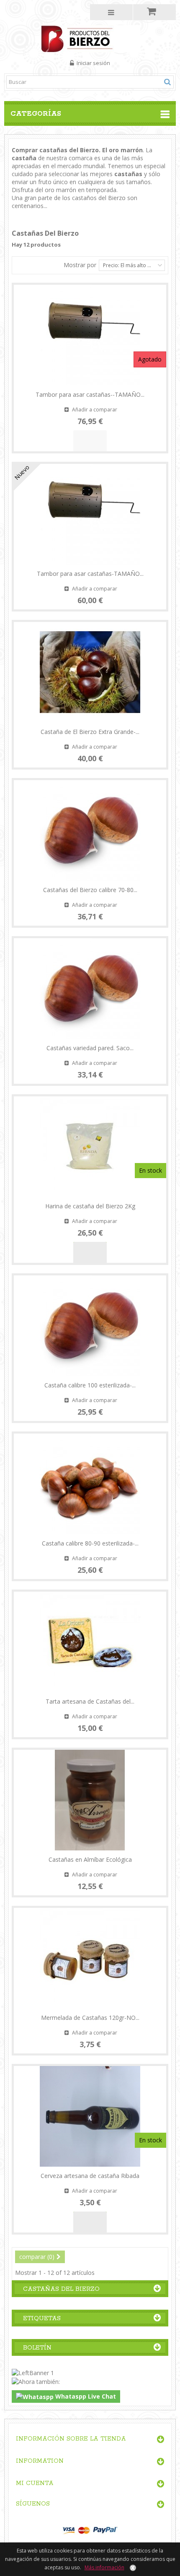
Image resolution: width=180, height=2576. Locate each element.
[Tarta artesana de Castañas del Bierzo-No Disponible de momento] (90, 1642)
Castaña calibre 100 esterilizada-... (90, 1385)
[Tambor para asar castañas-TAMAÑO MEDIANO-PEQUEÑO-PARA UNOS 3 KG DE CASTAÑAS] (90, 514)
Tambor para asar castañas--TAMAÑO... (90, 394)
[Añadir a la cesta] (90, 1252)
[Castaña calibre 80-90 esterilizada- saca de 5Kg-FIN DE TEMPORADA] (90, 1484)
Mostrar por (80, 265)
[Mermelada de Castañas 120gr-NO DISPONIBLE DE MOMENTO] (90, 1958)
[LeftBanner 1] (33, 2372)
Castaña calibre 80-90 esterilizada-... (90, 1543)
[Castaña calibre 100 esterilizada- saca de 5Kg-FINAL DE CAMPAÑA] (90, 1326)
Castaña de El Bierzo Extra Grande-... (90, 732)
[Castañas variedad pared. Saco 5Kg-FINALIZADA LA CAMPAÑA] (90, 989)
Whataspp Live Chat (85, 2396)
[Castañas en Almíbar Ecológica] (90, 1800)
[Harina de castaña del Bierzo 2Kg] (90, 1147)
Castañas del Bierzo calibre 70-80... (90, 890)
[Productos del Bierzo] (90, 38)
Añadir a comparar (95, 410)
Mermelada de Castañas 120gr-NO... (90, 2018)
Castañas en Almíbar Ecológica (90, 1859)
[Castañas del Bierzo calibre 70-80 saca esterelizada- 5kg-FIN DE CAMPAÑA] (90, 830)
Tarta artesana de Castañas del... (90, 1701)
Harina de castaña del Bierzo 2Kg (90, 1206)
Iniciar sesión (93, 63)
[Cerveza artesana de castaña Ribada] (90, 2116)
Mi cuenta (35, 2483)
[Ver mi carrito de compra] (155, 12)
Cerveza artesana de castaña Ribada (90, 2176)
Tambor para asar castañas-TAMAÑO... (90, 574)
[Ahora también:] (36, 2381)
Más (18, 214)
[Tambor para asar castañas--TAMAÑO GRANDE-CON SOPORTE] (90, 335)
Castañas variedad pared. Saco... (90, 1048)
